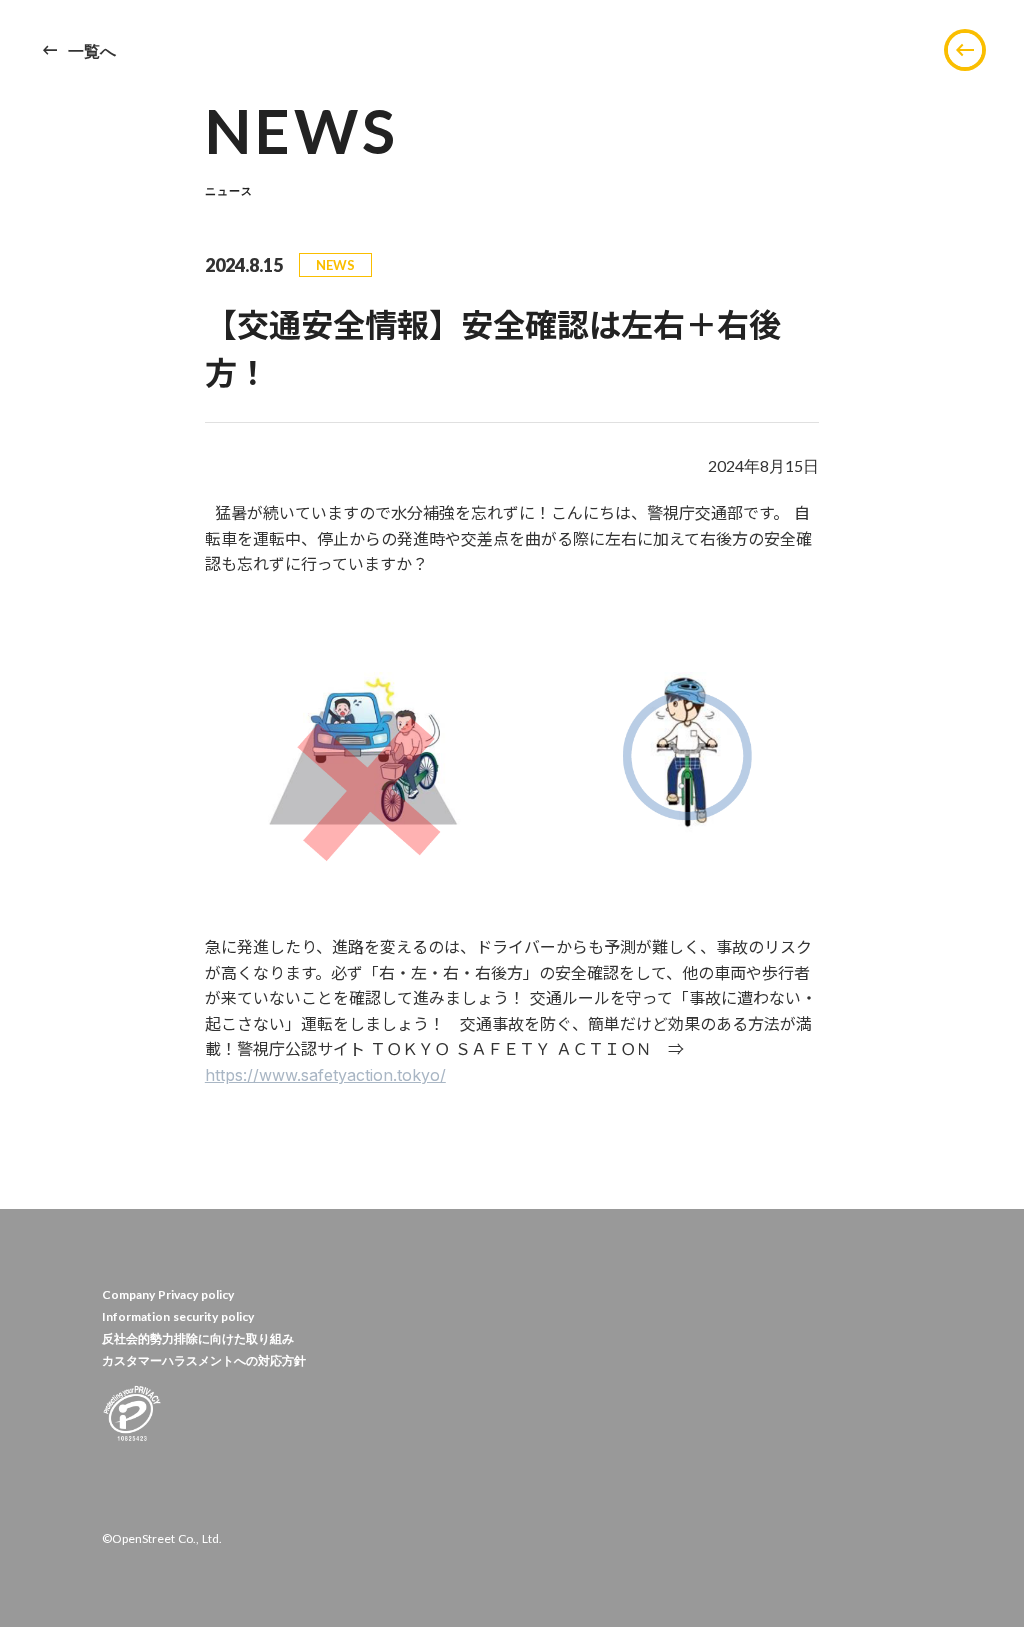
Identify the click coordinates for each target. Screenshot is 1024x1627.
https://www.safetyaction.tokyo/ (325, 1075)
